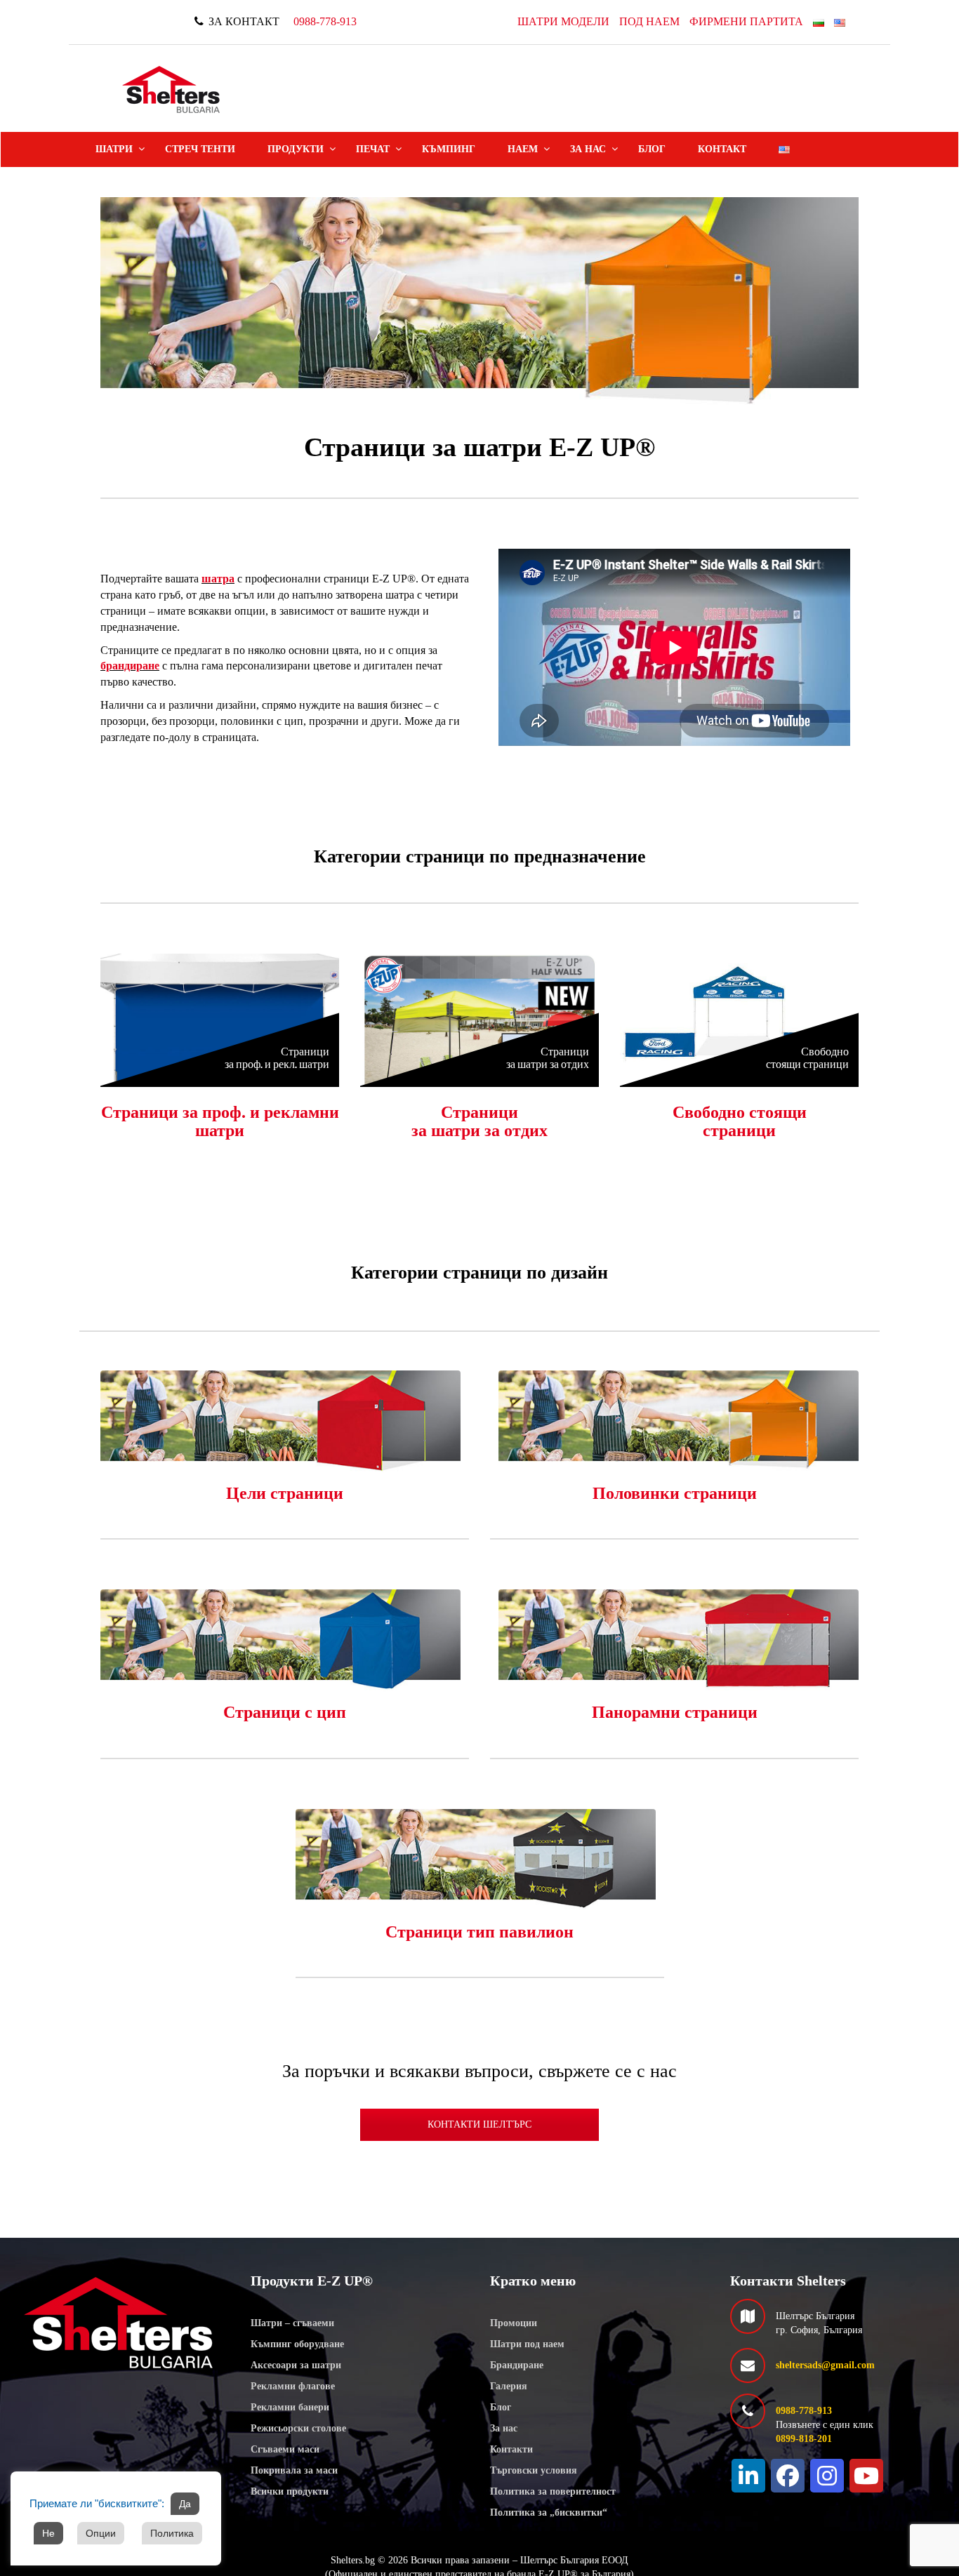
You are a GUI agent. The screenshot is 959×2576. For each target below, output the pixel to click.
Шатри (114, 149)
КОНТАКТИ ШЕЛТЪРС (479, 2124)
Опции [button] (101, 2533)
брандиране (130, 666)
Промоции (514, 2323)
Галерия (509, 2386)
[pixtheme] (172, 89)
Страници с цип (285, 1712)
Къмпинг (449, 149)
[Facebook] (788, 2476)
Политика (172, 2533)
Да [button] (185, 2504)
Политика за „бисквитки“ (549, 2512)
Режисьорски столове (298, 2428)
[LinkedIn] (748, 2476)
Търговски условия (534, 2470)
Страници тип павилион (479, 1932)
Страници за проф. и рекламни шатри (220, 1121)
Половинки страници (675, 1493)
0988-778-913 (325, 21)
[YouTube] (866, 2476)
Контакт (722, 149)
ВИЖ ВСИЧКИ (220, 1016)
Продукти (296, 149)
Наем (523, 149)
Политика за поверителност (553, 2491)
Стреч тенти (200, 149)
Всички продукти (290, 2491)
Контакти (511, 2449)
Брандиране (517, 2365)
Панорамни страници (675, 1712)
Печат (373, 149)
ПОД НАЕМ (649, 21)
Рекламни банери (290, 2407)
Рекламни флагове (293, 2386)
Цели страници (285, 1493)
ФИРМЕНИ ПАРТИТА (746, 21)
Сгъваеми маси (285, 2449)
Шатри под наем (527, 2344)
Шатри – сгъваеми (292, 2323)
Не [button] (48, 2533)
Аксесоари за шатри (296, 2365)
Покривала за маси (294, 2470)
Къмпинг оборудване (297, 2344)
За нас (588, 149)
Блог (652, 149)
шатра (218, 579)
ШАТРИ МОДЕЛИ (563, 21)
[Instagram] (827, 2476)
